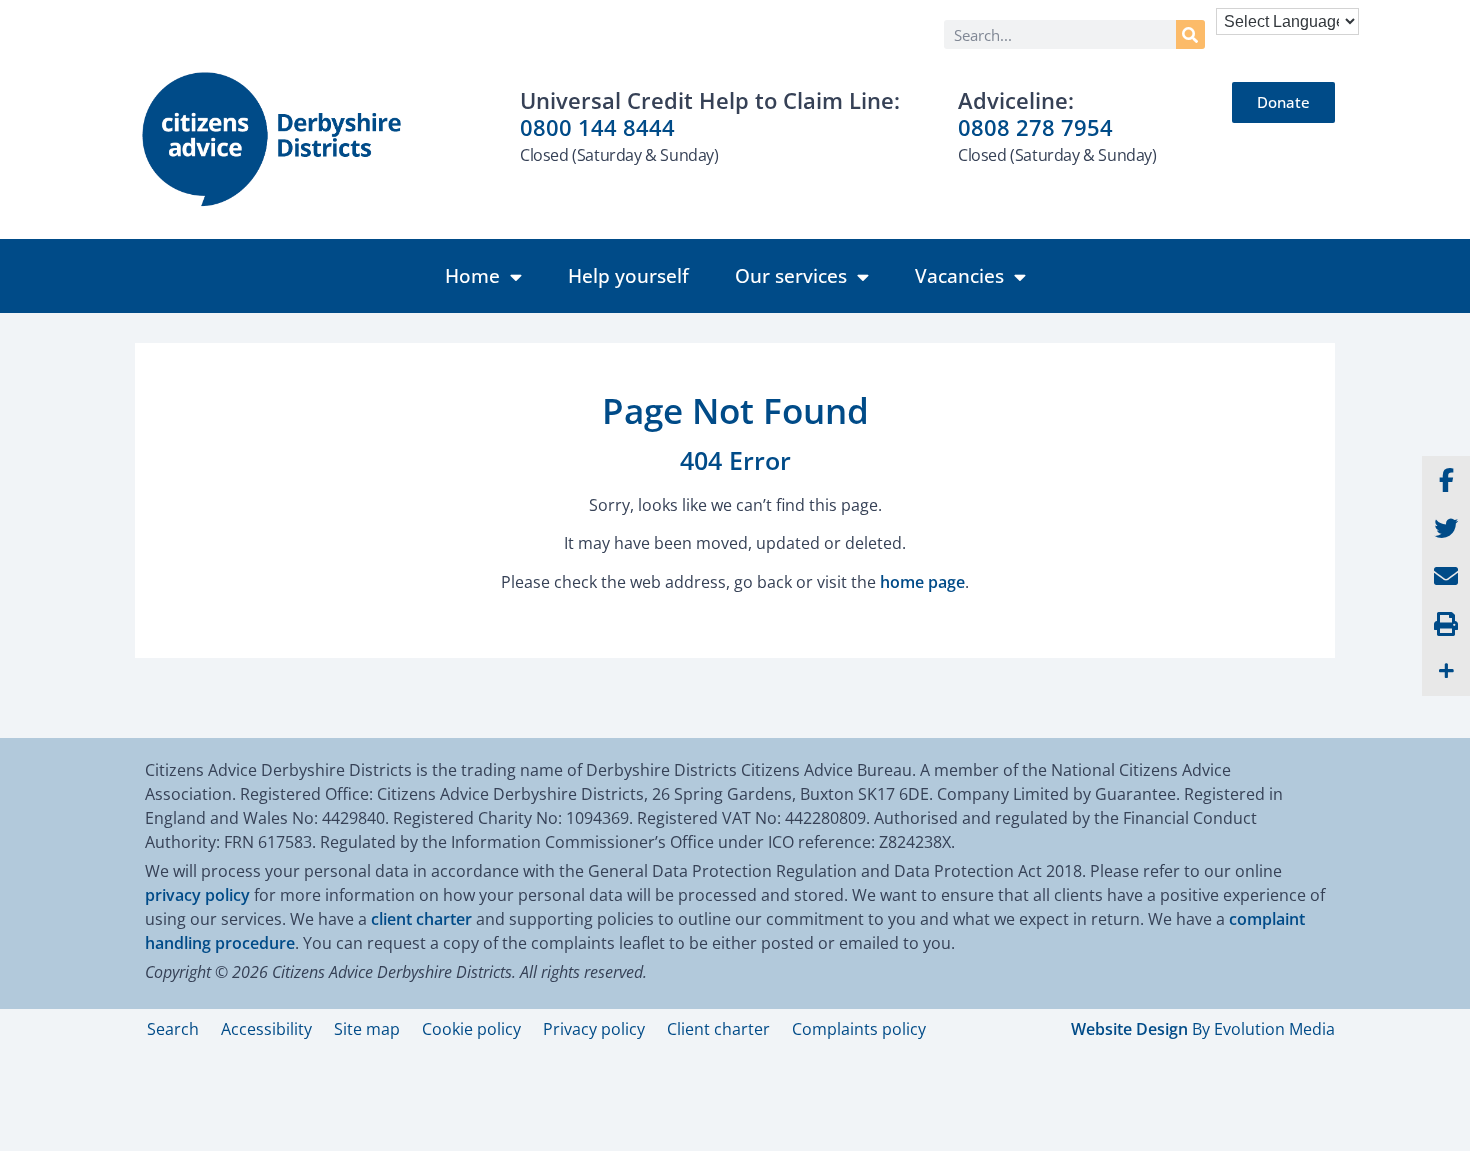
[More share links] (1446, 672)
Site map (367, 1029)
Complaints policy (859, 1029)
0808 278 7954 (1035, 127)
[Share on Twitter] (1446, 528)
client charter (421, 919)
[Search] (1190, 34)
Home (472, 276)
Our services (791, 276)
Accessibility (266, 1029)
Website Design (1129, 1029)
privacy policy (197, 895)
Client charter (718, 1029)
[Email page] (1446, 576)
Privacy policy (594, 1029)
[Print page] (1446, 624)
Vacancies (959, 276)
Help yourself (628, 276)
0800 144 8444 (597, 127)
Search (173, 1029)
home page (922, 582)
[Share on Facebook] (1446, 480)
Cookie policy (471, 1029)
